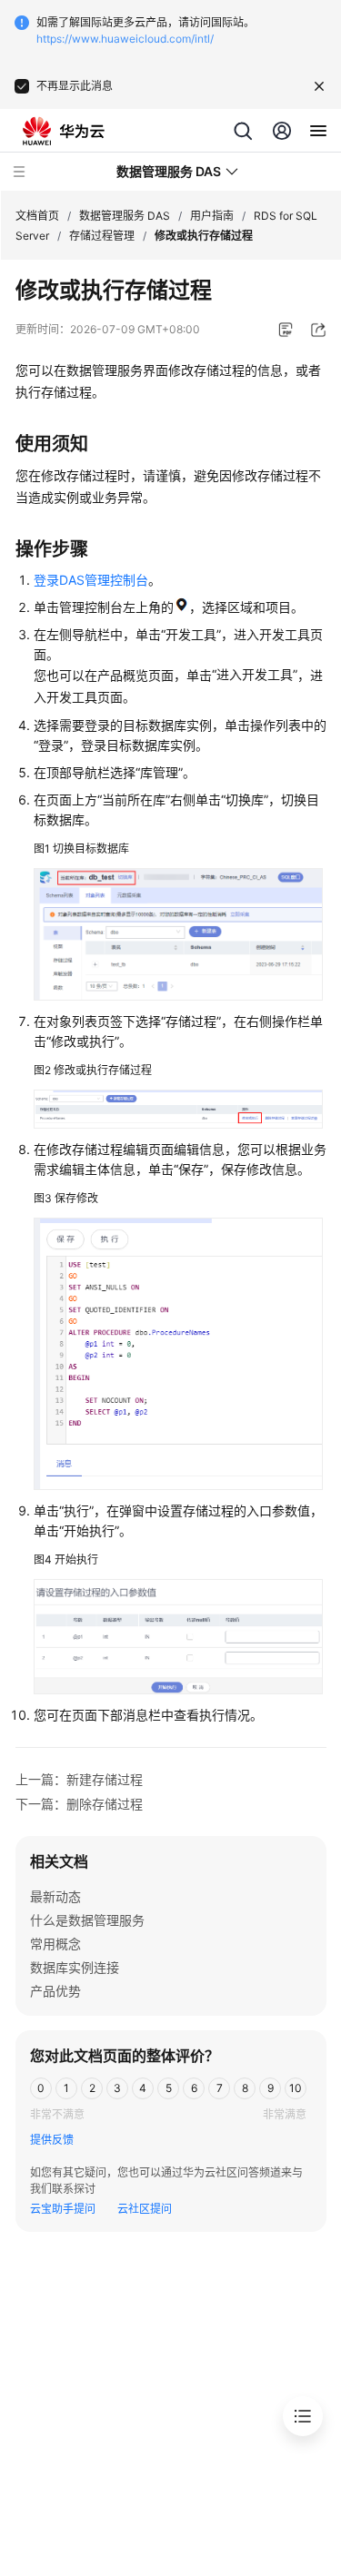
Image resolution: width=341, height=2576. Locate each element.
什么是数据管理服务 (87, 1920)
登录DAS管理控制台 (91, 580)
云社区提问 (145, 2209)
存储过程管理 (102, 236)
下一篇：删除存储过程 (79, 1804)
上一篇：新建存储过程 (79, 1779)
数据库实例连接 (75, 1967)
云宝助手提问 (63, 2209)
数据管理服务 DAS (125, 216)
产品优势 (55, 1991)
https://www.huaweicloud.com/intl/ (125, 39)
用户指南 (212, 216)
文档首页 (37, 216)
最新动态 (55, 1896)
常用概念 (55, 1944)
